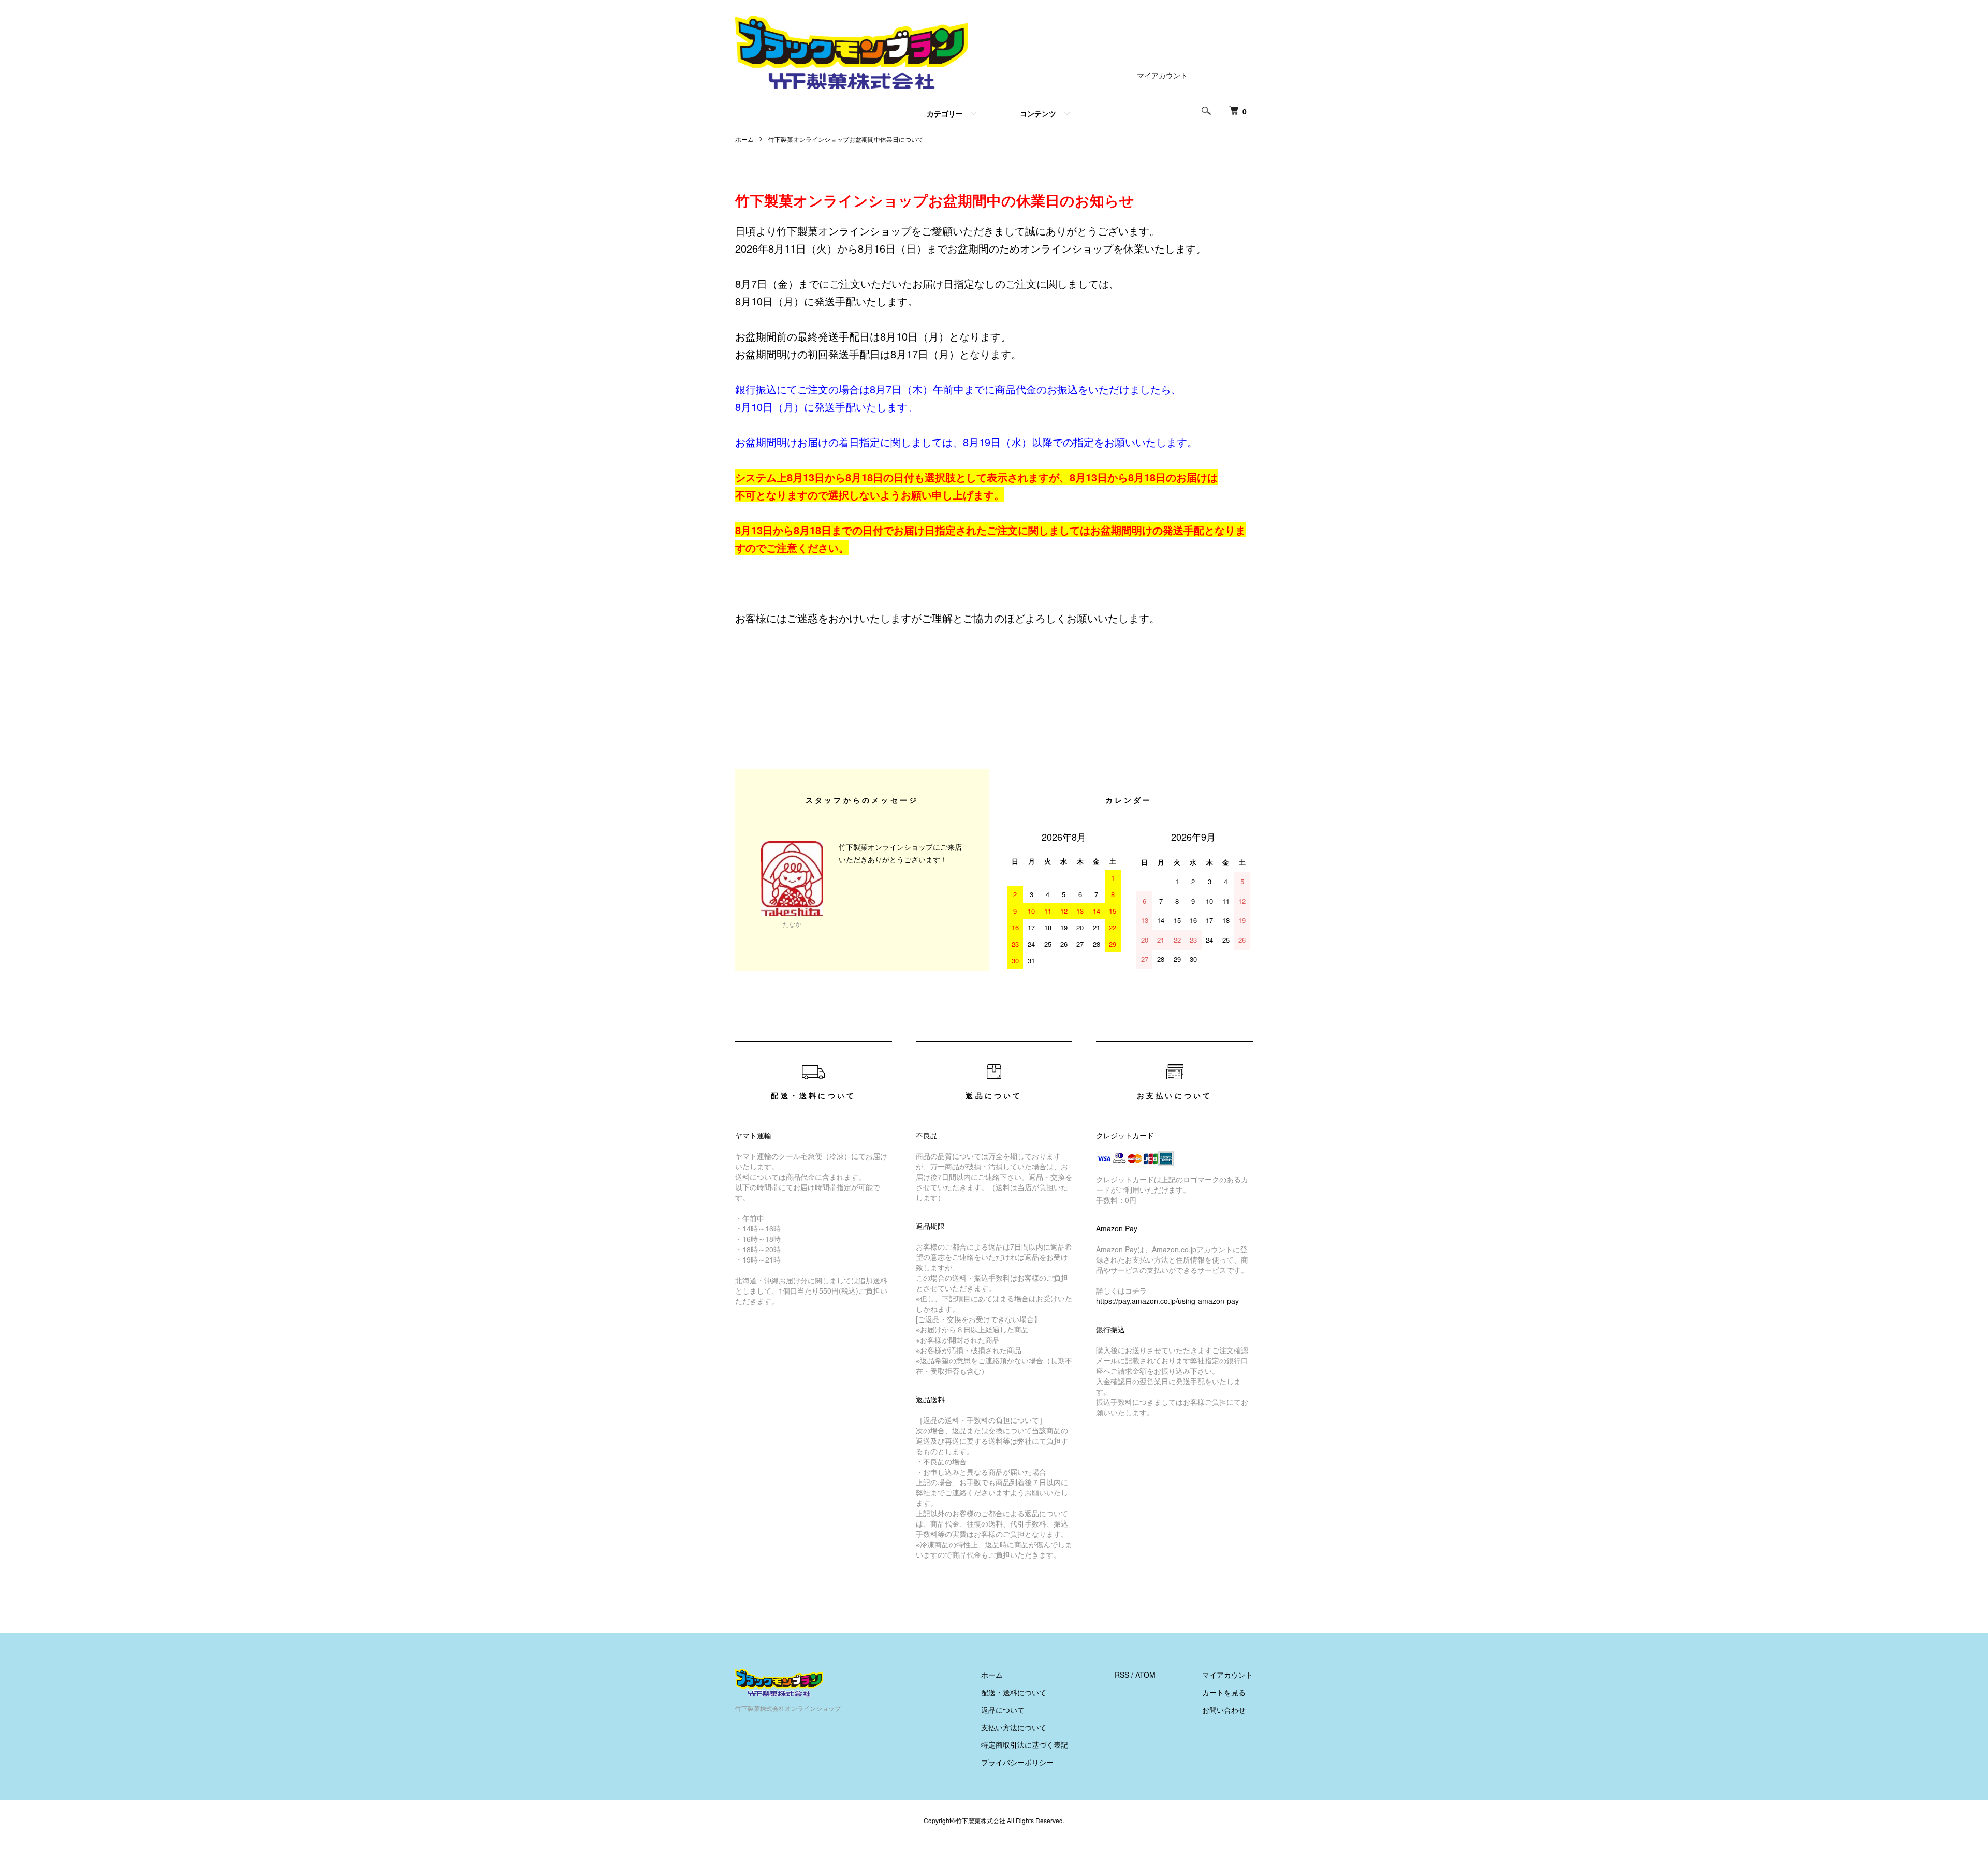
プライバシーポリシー (1017, 1762)
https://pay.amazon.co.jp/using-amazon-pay (1167, 1301)
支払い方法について (1014, 1727)
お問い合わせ (1224, 1710)
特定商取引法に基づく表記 (1025, 1744)
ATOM (1145, 1675)
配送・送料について (1014, 1692)
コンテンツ (1038, 113)
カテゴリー (945, 113)
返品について (1003, 1710)
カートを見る (1224, 1692)
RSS (1122, 1675)
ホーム (744, 139)
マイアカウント (1162, 75)
